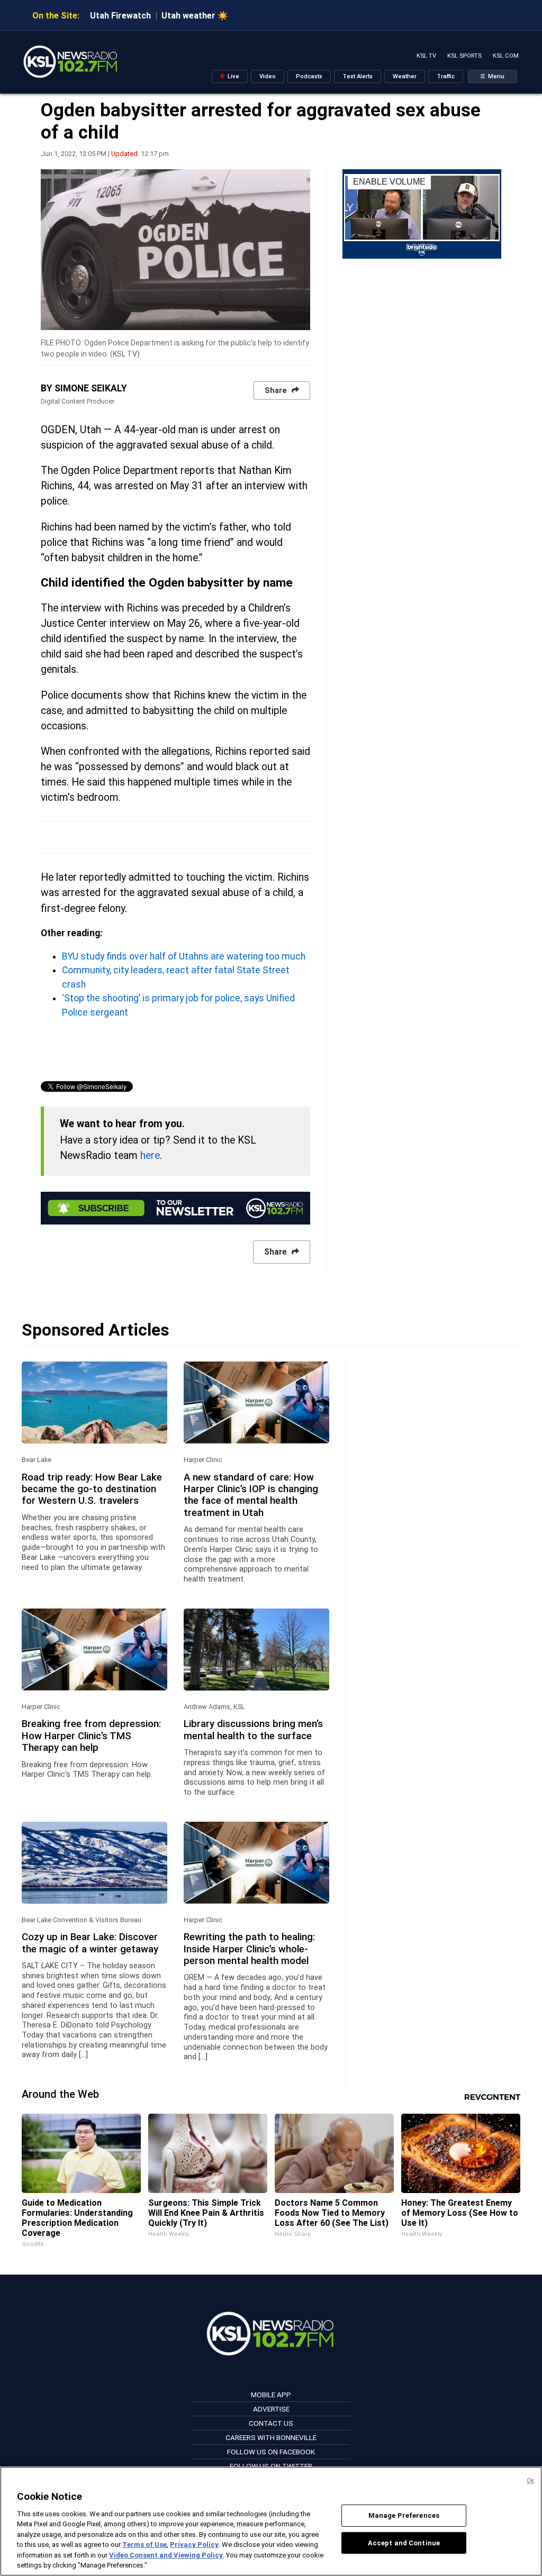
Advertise (271, 2409)
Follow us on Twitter (271, 2466)
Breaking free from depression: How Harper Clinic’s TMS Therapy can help (91, 1736)
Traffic (446, 76)
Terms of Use (144, 2545)
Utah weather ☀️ (195, 16)
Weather (405, 76)
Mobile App (271, 2395)
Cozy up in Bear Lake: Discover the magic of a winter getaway (90, 1943)
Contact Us (271, 2423)
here (150, 1155)
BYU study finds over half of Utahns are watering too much (184, 956)
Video (268, 76)
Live (233, 76)
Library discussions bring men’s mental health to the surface (253, 1730)
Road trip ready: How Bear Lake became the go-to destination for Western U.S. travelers (92, 1489)
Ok (530, 2481)
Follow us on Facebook (271, 2452)
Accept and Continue (404, 2542)
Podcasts (309, 76)
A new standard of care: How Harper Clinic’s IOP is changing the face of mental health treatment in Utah (251, 1495)
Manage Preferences (404, 2515)
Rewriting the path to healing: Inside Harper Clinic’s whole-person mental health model (249, 1949)
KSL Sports (464, 56)
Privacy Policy (194, 2545)
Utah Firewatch (120, 16)
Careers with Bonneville (271, 2437)
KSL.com (506, 56)
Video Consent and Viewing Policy (166, 2555)
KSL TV (426, 56)
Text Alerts (358, 76)
